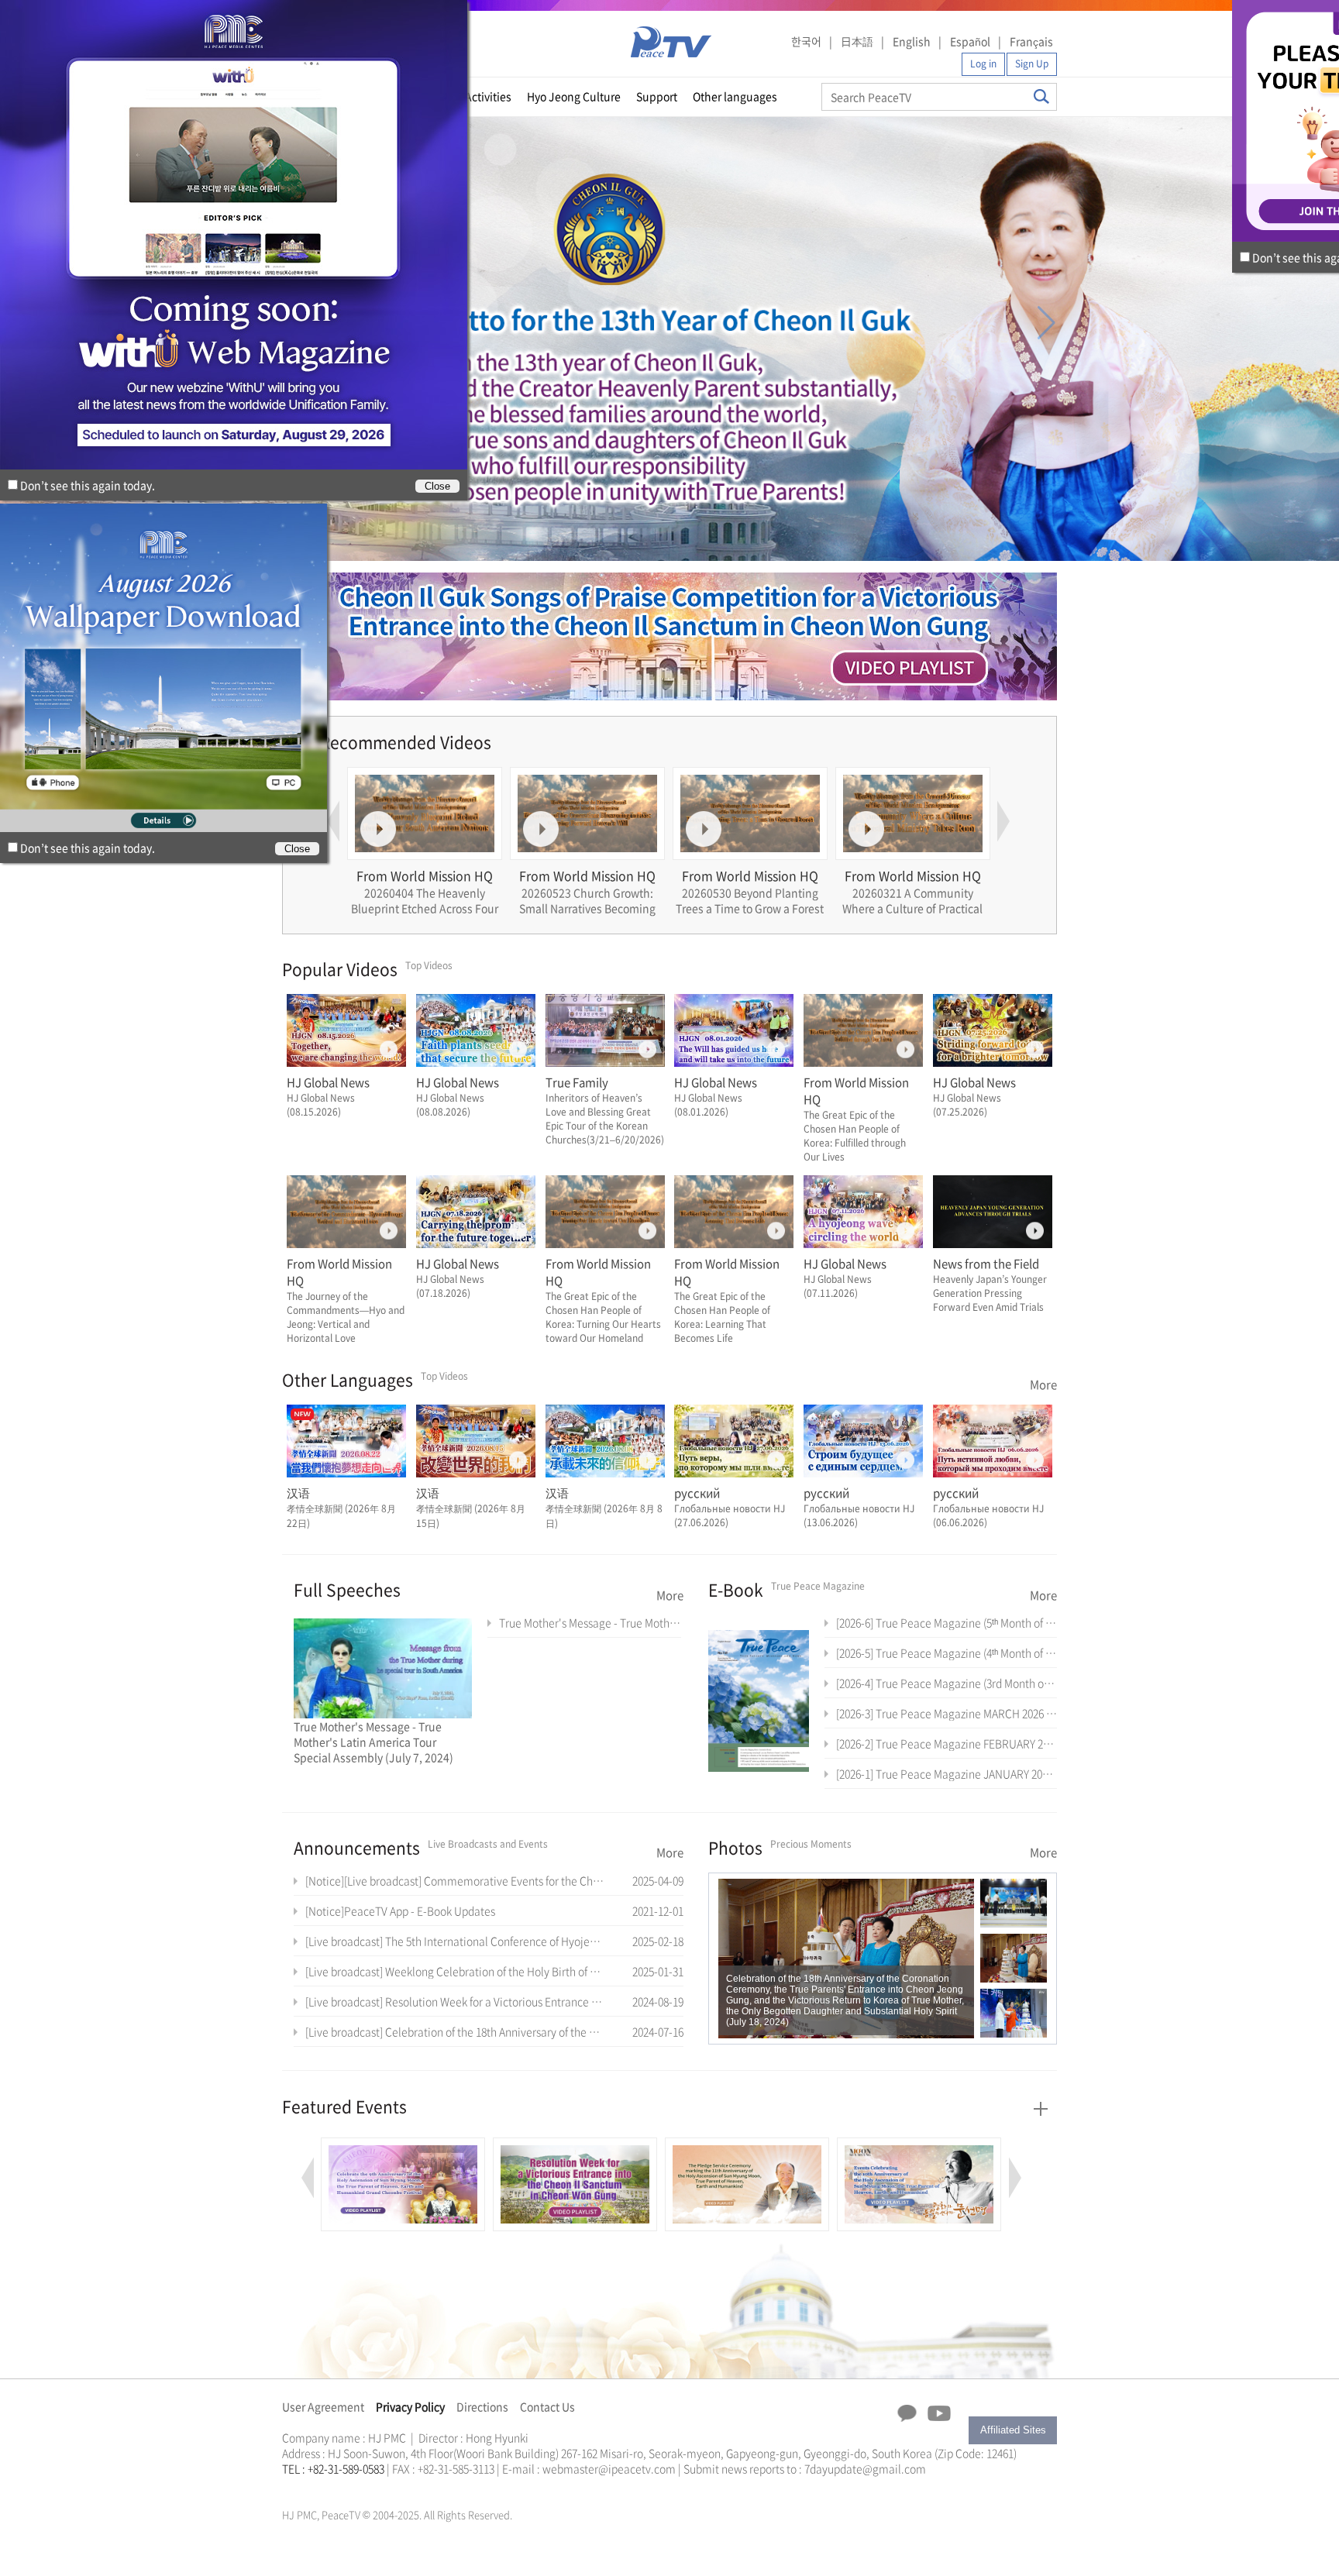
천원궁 (336, 2487)
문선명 (298, 2487)
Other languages (735, 96)
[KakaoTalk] (907, 2413)
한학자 (287, 2487)
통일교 (310, 2487)
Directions (482, 2406)
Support (657, 96)
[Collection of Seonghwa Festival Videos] (919, 2146)
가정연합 (323, 2487)
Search (1041, 96)
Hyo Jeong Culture (574, 96)
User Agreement (323, 2406)
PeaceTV (671, 42)
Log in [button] (983, 64)
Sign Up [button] (1032, 64)
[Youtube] (939, 2414)
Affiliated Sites (1013, 2430)
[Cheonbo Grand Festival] (403, 2146)
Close (297, 849)
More (1043, 1384)
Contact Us (547, 2406)
